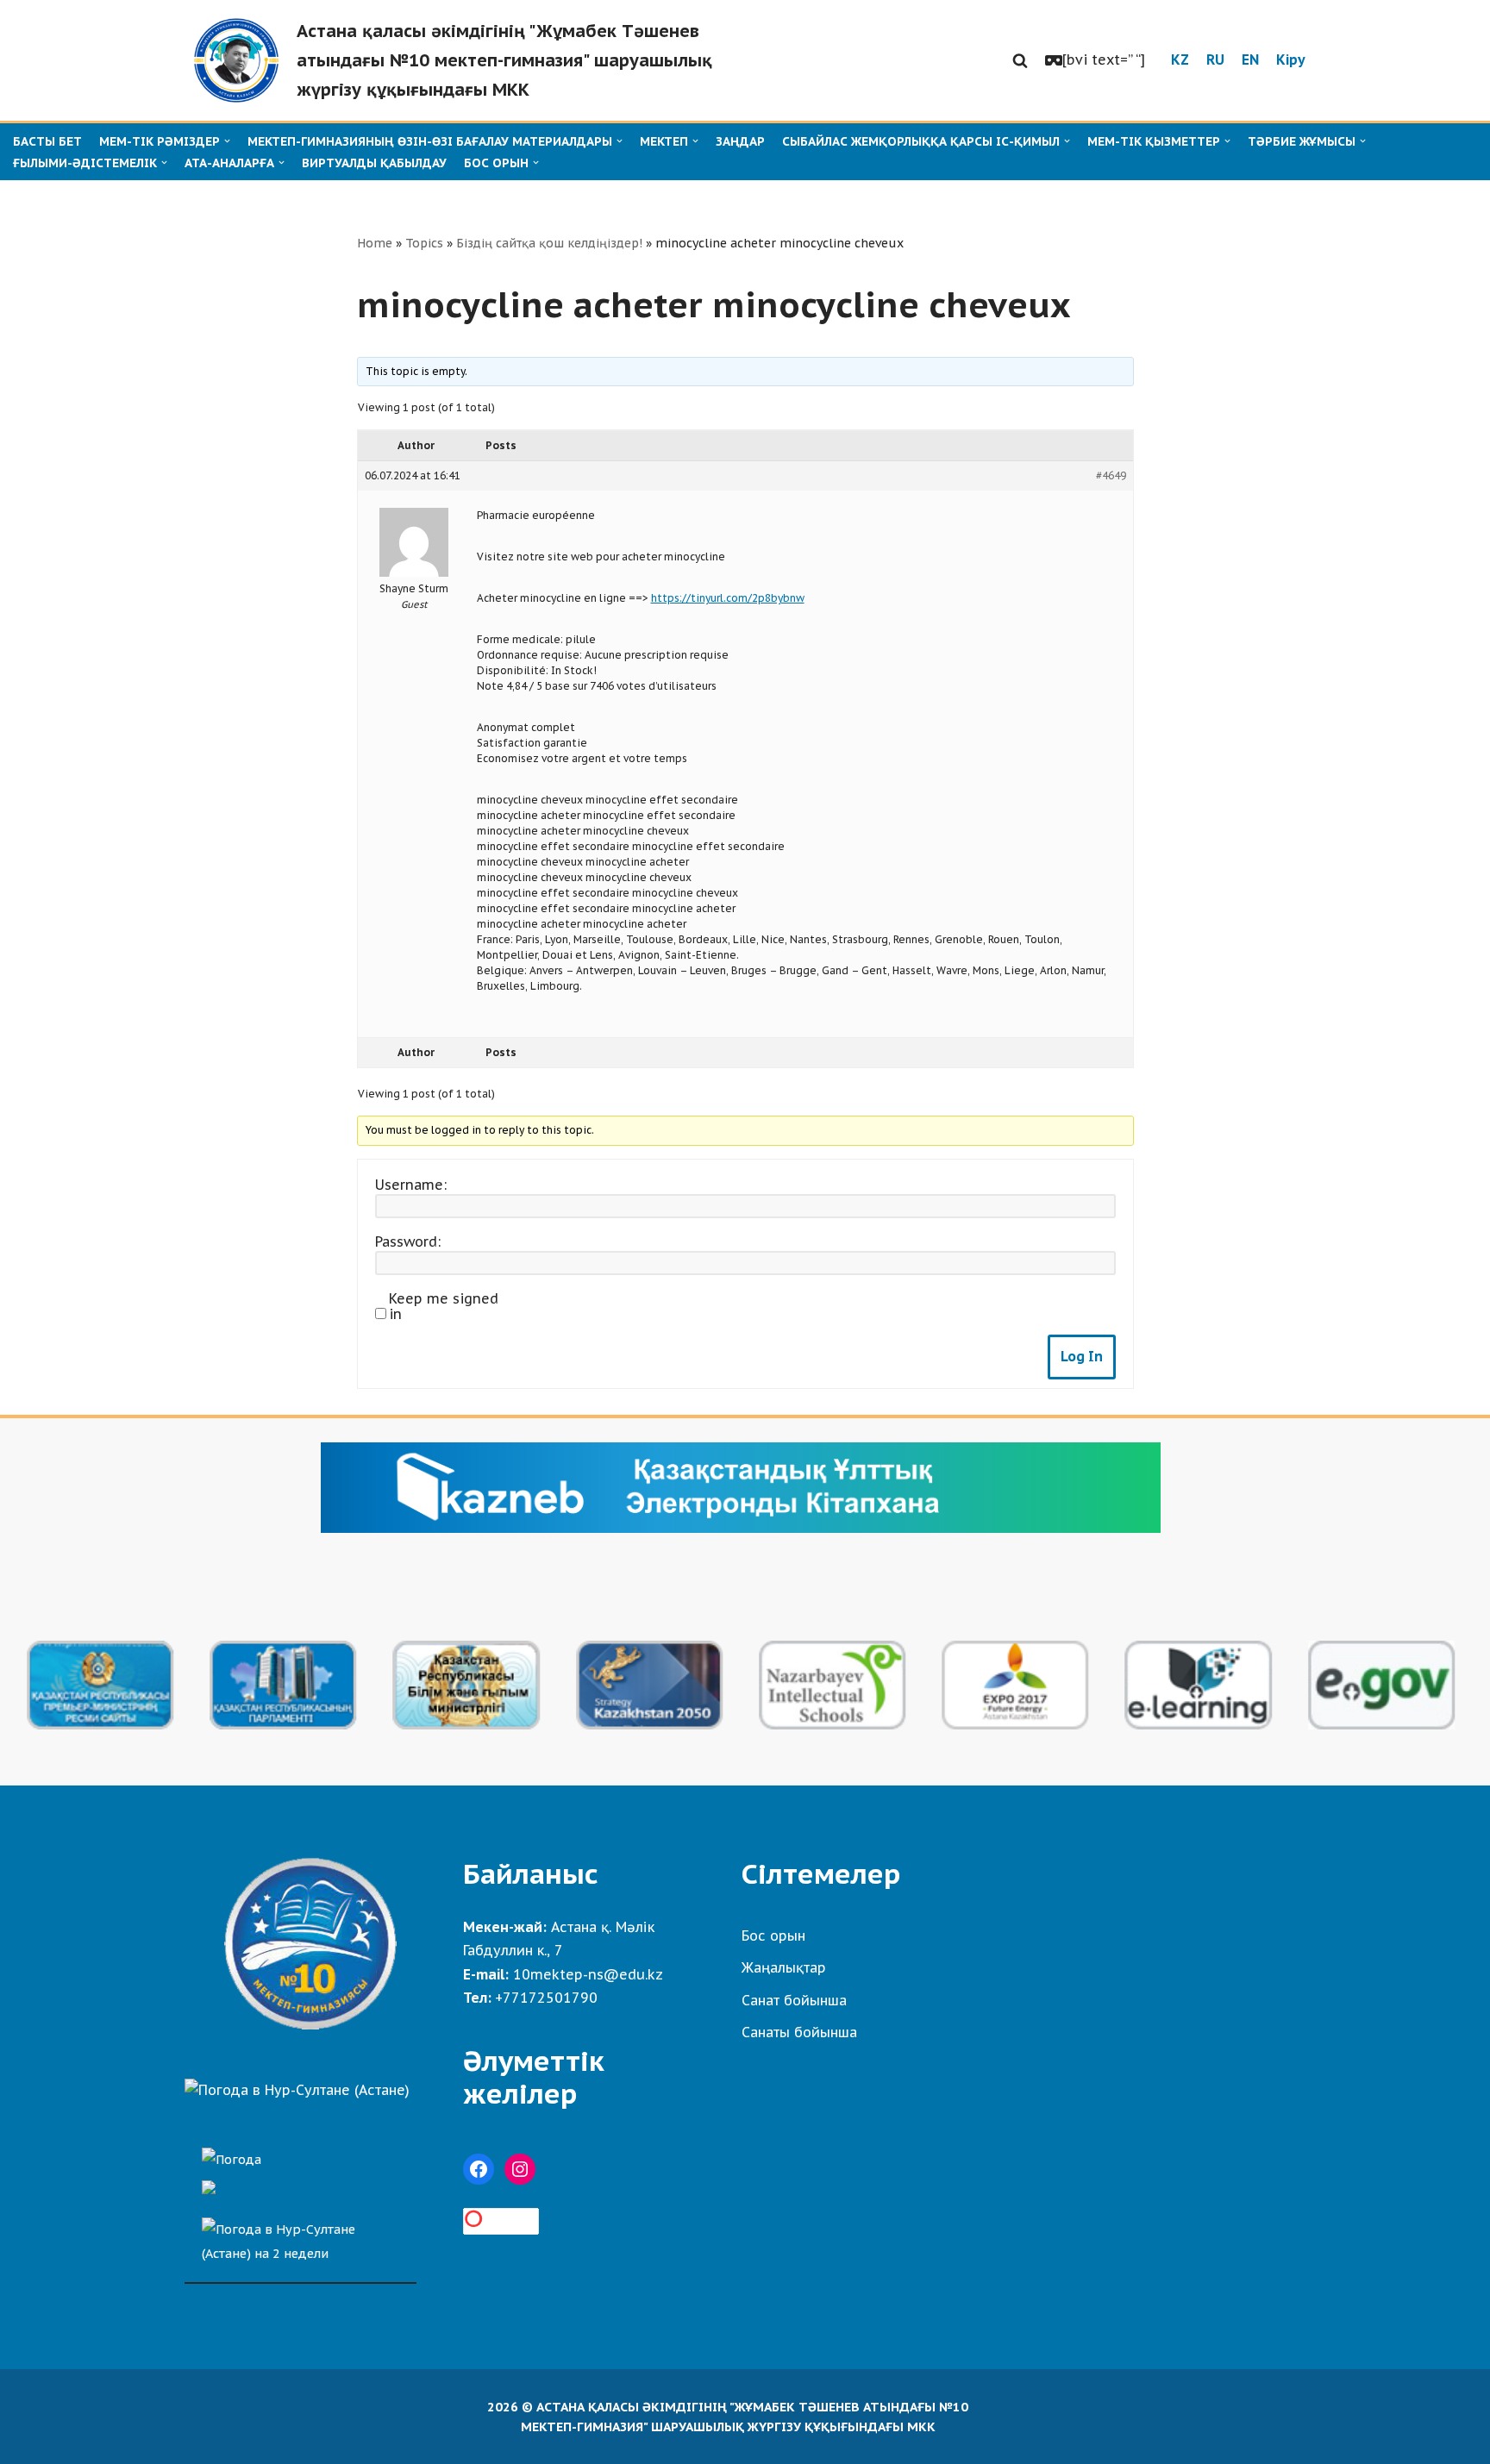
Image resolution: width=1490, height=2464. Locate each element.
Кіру (1291, 59)
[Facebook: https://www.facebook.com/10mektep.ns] (479, 2169)
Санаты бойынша (799, 2032)
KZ (1180, 59)
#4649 (1111, 475)
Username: (411, 1185)
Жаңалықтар (784, 1967)
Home (375, 243)
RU (1215, 59)
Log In (1082, 1356)
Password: (408, 1241)
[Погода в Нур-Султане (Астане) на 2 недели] (301, 2237)
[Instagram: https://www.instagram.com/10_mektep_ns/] (520, 2169)
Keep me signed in (444, 1306)
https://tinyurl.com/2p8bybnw (728, 598)
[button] (1020, 60)
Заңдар (740, 141)
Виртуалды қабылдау (374, 163)
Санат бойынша (794, 2000)
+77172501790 (546, 1998)
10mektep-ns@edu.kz (588, 1974)
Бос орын (773, 1936)
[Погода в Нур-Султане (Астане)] (297, 2090)
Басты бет (47, 141)
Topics (424, 243)
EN (1250, 59)
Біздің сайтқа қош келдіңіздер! (549, 243)
